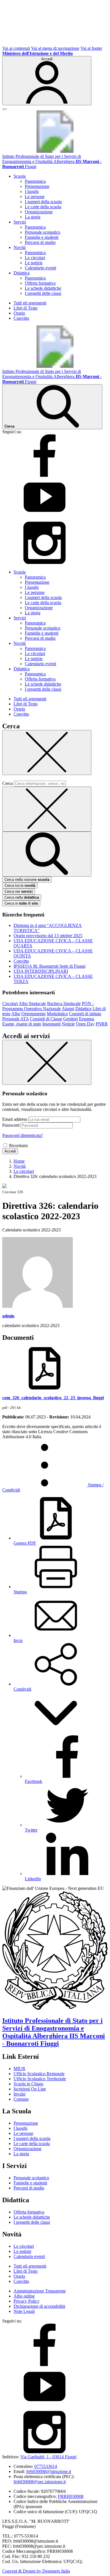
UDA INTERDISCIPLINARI (41, 971)
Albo (16, 1014)
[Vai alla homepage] (55, 151)
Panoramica (35, 181)
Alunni (68, 1009)
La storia (33, 217)
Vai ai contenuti (16, 48)
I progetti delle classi (43, 293)
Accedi (10, 1151)
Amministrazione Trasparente (40, 2291)
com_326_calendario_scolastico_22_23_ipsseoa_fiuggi (53, 1398)
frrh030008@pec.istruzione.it (40, 2482)
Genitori (71, 1019)
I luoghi (32, 191)
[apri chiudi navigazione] (5, 109)
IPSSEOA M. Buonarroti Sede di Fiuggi (49, 966)
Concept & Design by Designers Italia (36, 2571)
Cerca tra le (20, 885)
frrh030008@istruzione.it (49, 2471)
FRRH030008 (71, 2496)
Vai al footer (91, 48)
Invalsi (19, 2094)
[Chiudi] (47, 753)
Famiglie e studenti (42, 237)
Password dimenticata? (23, 1135)
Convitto (21, 318)
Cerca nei (19, 891)
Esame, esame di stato (22, 1024)
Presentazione (37, 186)
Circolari (10, 1003)
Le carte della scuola (43, 207)
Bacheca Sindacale (64, 1003)
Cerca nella (22, 897)
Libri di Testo (26, 308)
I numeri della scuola (43, 202)
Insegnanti (51, 1024)
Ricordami (18, 1146)
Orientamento (34, 1014)
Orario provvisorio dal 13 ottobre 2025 (48, 936)
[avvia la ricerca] (47, 854)
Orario (19, 313)
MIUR (19, 2069)
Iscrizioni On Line (30, 2089)
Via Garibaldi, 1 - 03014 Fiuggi (48, 2457)
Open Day (85, 1024)
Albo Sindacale (32, 1003)
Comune (21, 2099)
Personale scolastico (43, 232)
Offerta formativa (40, 283)
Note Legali (24, 2311)
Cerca (7, 783)
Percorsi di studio (40, 242)
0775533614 (46, 2466)
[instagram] (45, 562)
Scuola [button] (20, 176)
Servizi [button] (20, 222)
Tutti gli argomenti (30, 303)
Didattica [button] (22, 273)
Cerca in (21, 903)
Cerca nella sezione (27, 880)
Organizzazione (39, 212)
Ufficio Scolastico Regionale (39, 2074)
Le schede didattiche (43, 288)
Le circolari (35, 258)
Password (11, 1125)
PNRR (102, 1024)
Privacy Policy (27, 2301)
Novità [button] (20, 247)
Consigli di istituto (85, 1014)
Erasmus (87, 1019)
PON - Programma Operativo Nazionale (48, 1006)
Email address (15, 1119)
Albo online (24, 2296)
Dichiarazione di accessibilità (39, 2306)
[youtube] (45, 519)
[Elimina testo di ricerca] (47, 809)
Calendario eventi (40, 268)
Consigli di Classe (46, 1019)
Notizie (68, 1024)
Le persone (35, 197)
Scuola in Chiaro (28, 2084)
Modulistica (57, 1014)
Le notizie (34, 263)
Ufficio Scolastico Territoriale (40, 2079)
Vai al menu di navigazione (55, 48)
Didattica (83, 1009)
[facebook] (45, 475)
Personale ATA (16, 1019)
